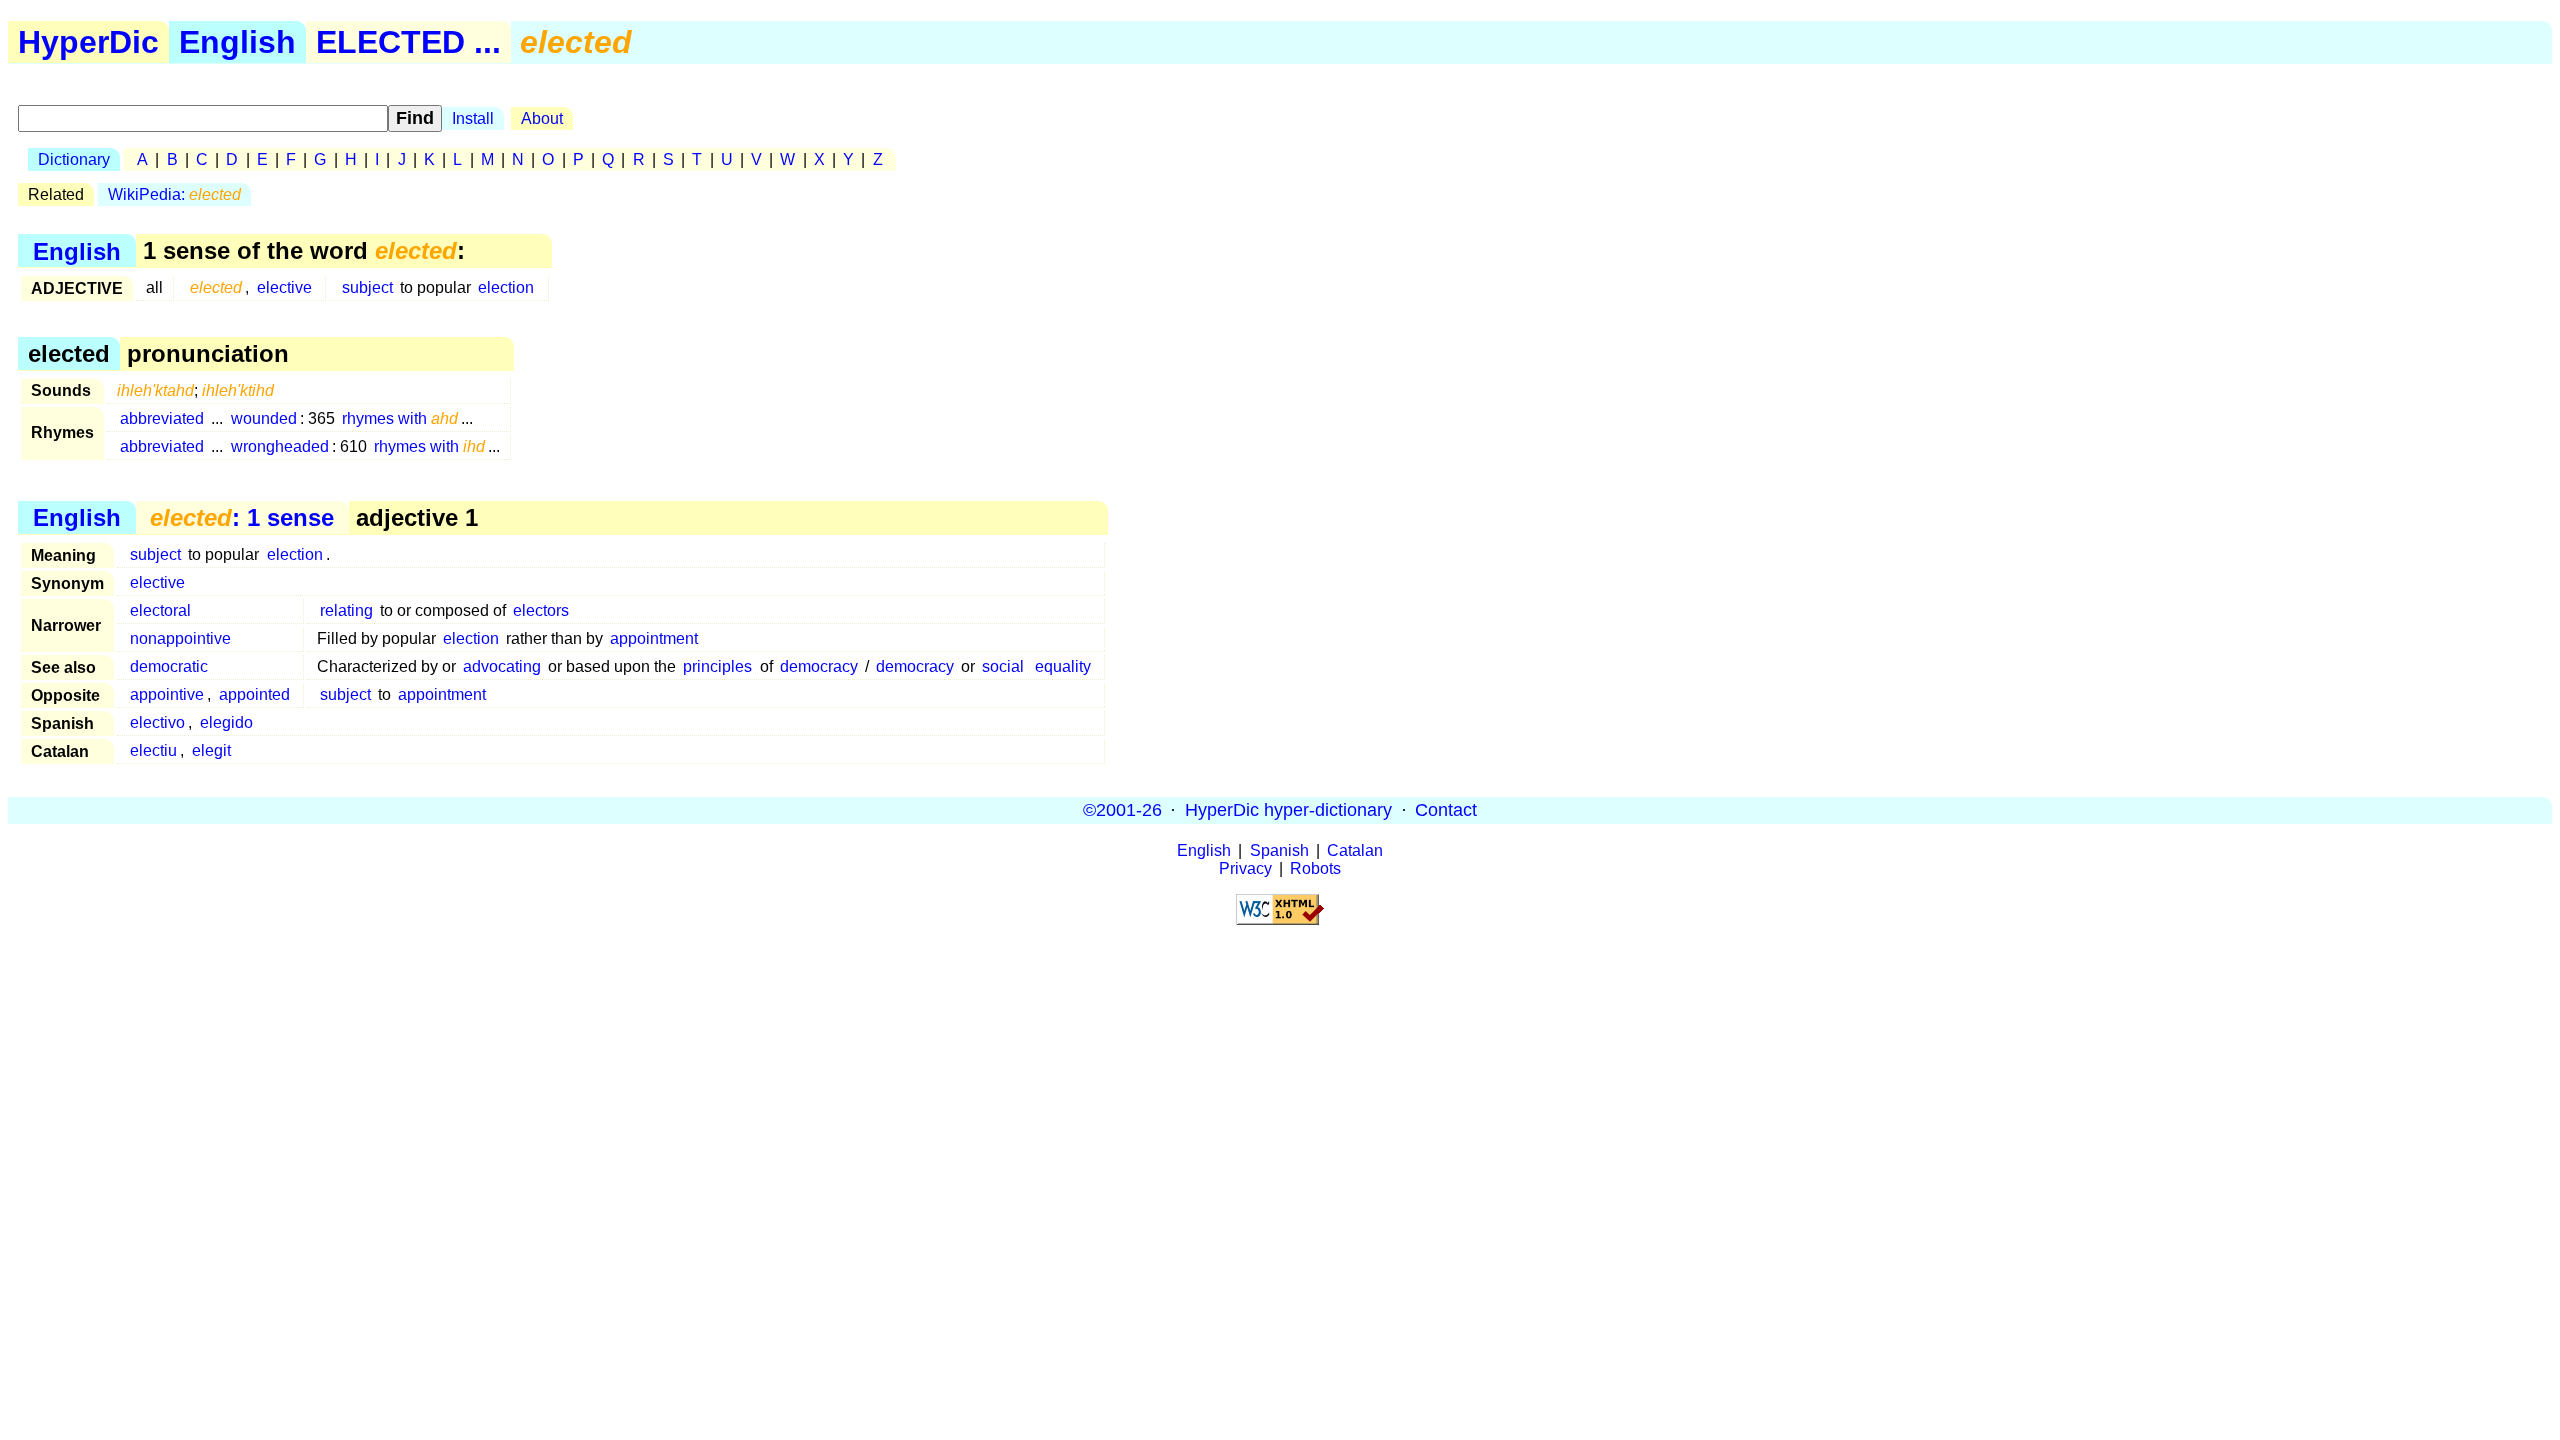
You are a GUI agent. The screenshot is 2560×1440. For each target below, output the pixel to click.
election (506, 287)
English (237, 42)
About (542, 118)
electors (541, 610)
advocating (502, 666)
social (1003, 666)
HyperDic (88, 42)
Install (473, 118)
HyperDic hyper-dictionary (1288, 810)
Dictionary (74, 159)
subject (367, 287)
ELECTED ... (408, 42)
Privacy (1245, 868)
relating (346, 610)
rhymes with (400, 418)
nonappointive (180, 638)
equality (1063, 666)
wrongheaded (280, 446)
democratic (169, 666)
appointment (654, 638)
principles (717, 666)
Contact (1446, 810)
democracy (819, 666)
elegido (226, 722)
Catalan (1355, 850)
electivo (157, 722)
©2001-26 (1122, 810)
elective (284, 287)
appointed (254, 694)
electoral (160, 610)
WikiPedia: (174, 194)
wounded (264, 418)
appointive (167, 694)
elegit (211, 750)
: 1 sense (242, 517)
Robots (1315, 868)
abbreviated (162, 418)
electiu (153, 750)
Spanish (1279, 850)
